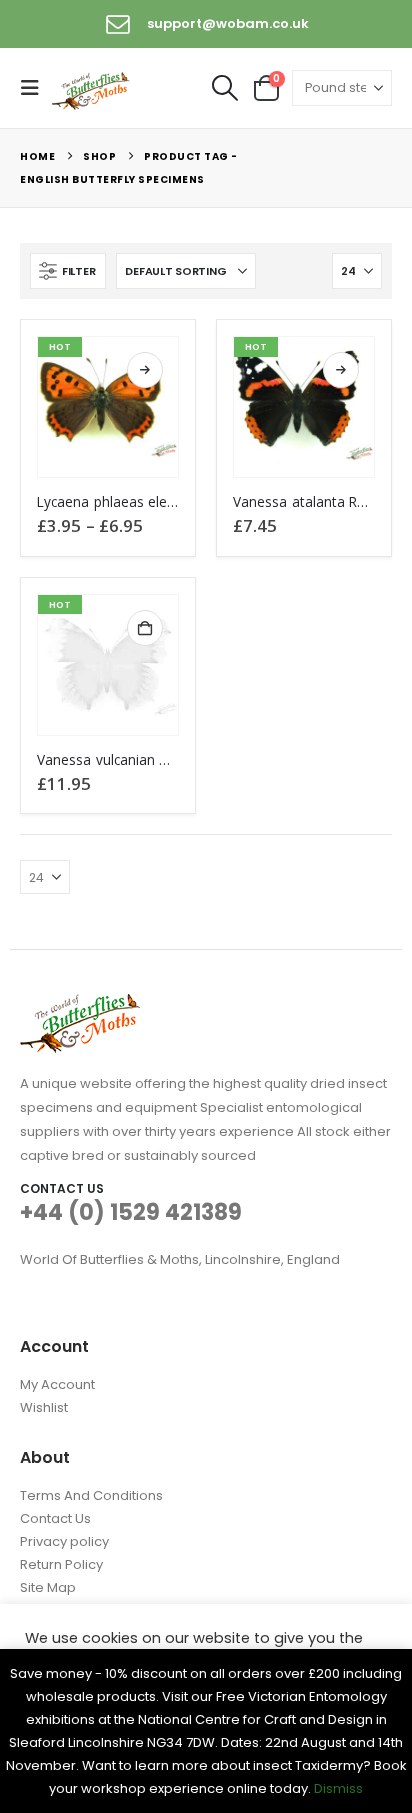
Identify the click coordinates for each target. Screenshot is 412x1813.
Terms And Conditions (91, 1495)
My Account (57, 1384)
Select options (145, 370)
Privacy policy (64, 1541)
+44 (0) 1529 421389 (131, 1212)
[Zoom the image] (80, 1005)
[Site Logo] (92, 89)
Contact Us (55, 1518)
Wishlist (44, 1407)
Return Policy (61, 1564)
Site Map (48, 1587)
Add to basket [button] (145, 628)
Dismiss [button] (338, 1788)
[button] (36, 88)
